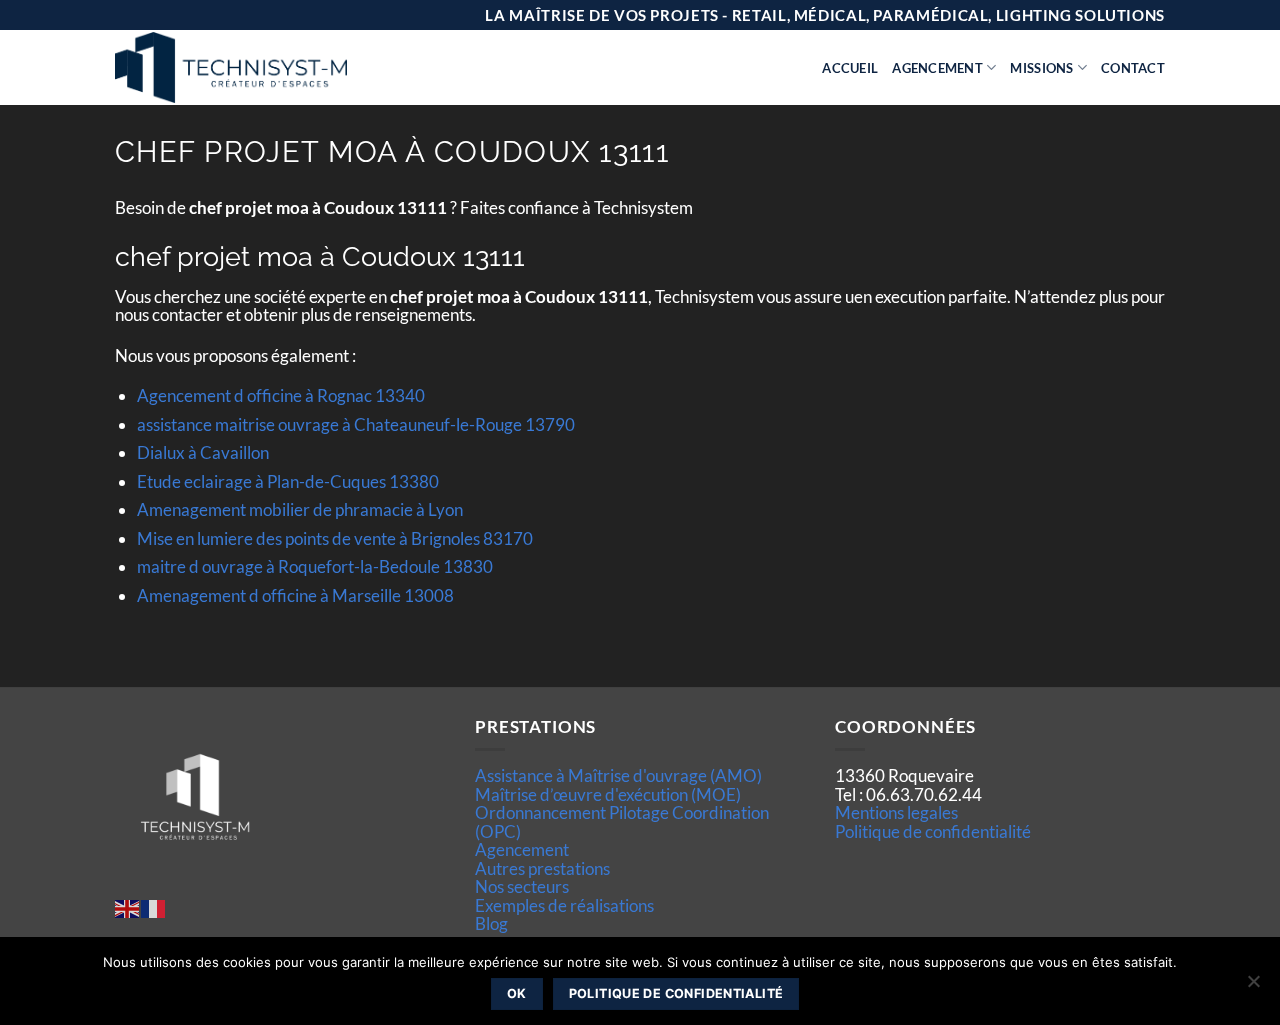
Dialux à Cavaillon (203, 452)
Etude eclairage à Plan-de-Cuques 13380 (288, 481)
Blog (491, 923)
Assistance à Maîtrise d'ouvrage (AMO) (618, 775)
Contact (1133, 68)
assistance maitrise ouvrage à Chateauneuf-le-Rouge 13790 (356, 424)
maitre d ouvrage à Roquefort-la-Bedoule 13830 (315, 566)
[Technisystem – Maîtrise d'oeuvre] (281, 67)
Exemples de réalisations (564, 905)
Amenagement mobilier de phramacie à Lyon (300, 509)
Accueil (850, 68)
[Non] (1253, 987)
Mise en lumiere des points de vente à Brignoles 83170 (335, 538)
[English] (128, 906)
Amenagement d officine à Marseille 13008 (295, 595)
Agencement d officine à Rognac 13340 (281, 395)
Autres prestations (542, 868)
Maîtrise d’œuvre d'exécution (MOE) (608, 794)
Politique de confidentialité (933, 831)
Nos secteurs (522, 886)
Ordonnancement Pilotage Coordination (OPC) (622, 821)
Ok (517, 993)
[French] (154, 906)
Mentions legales (896, 812)
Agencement (937, 68)
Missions (1041, 68)
